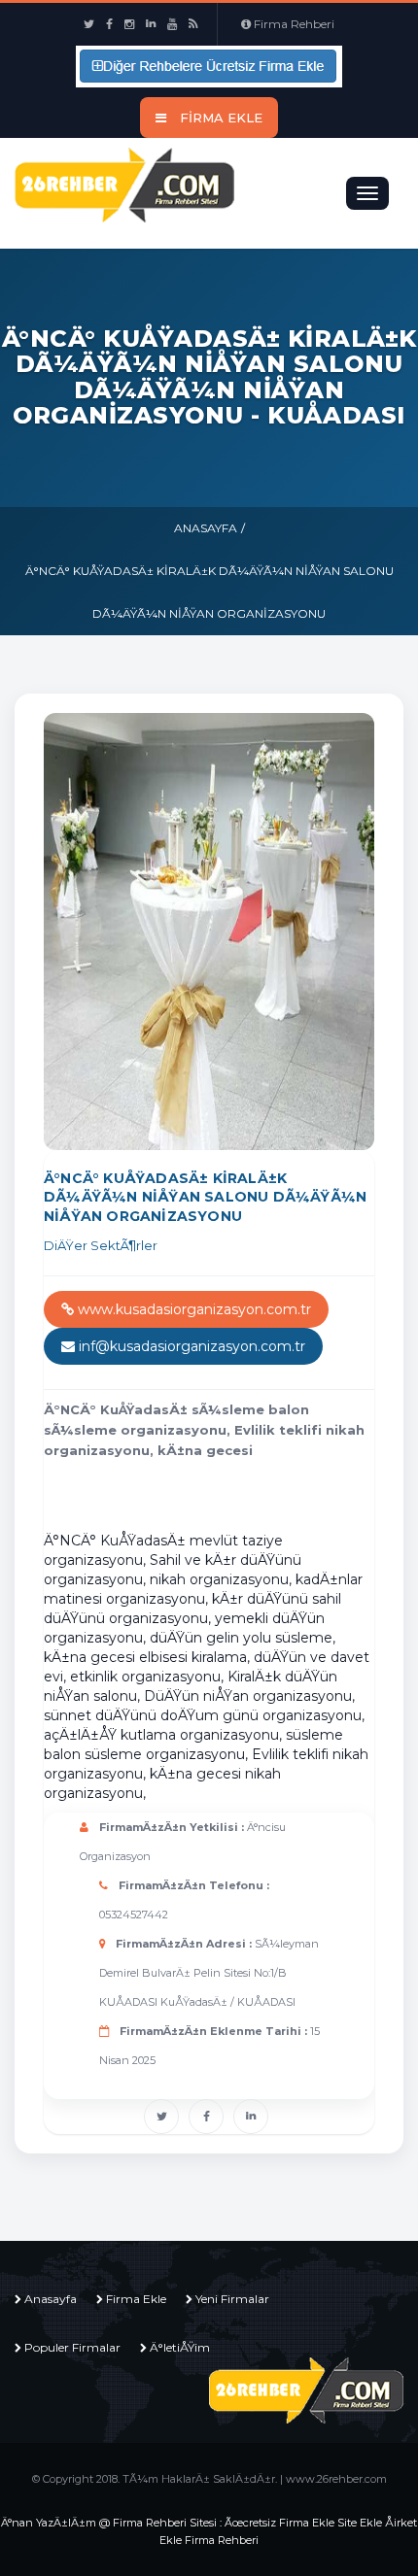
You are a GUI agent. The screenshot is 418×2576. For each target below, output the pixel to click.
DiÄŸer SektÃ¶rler (101, 1245)
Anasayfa (206, 528)
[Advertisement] (231, 1495)
